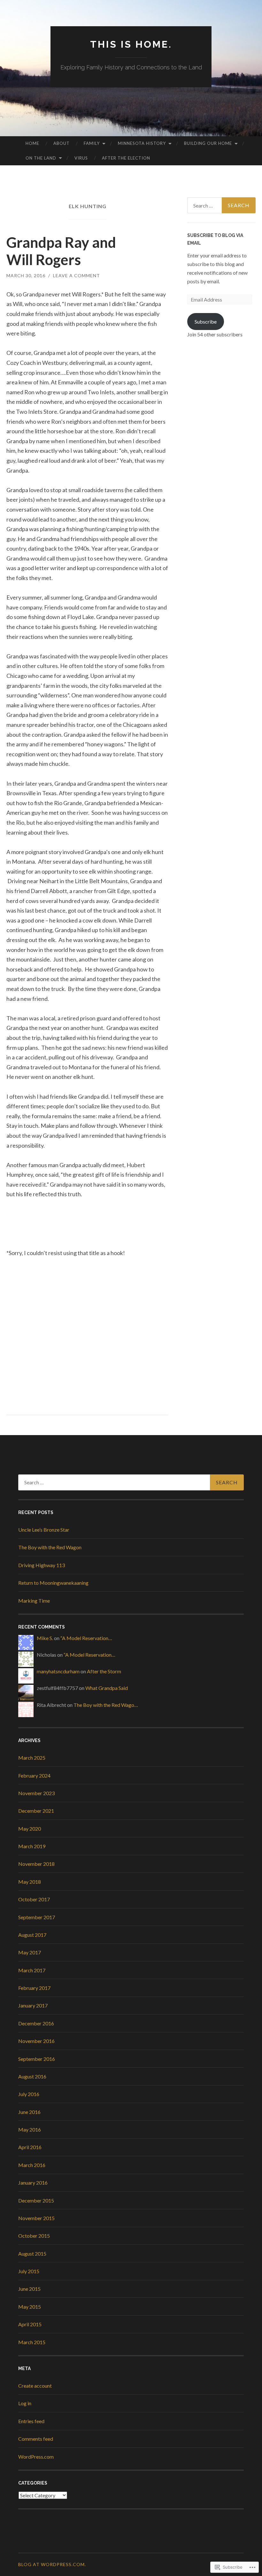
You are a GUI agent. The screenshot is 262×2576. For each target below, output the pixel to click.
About (62, 143)
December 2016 (36, 2023)
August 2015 (32, 2254)
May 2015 (30, 2307)
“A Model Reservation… (86, 1638)
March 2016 (32, 2165)
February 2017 (34, 1988)
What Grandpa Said (107, 1688)
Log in (25, 2403)
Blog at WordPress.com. (52, 2564)
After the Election (126, 158)
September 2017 (37, 1917)
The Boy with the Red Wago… (106, 1705)
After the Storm (104, 1671)
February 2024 (34, 1775)
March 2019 (32, 1846)
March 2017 (32, 1970)
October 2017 (34, 1899)
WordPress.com (36, 2457)
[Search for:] (222, 205)
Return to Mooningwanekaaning (53, 1583)
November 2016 (36, 2041)
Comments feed (36, 2439)
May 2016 (30, 2129)
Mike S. (45, 1638)
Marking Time (34, 1601)
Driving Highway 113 (42, 1565)
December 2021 (36, 1811)
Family (92, 143)
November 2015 (36, 2218)
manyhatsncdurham (58, 1671)
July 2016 (29, 2094)
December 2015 (36, 2200)
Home (32, 143)
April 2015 (30, 2324)
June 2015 (29, 2289)
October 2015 (34, 2236)
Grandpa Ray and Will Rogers (61, 251)
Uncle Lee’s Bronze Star (44, 1530)
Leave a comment (77, 275)
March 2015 (32, 2342)
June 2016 (29, 2112)
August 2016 (32, 2076)
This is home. (131, 44)
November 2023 (36, 1793)
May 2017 (30, 1952)
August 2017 (32, 1935)
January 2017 (33, 2005)
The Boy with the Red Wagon (50, 1547)
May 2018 (30, 1882)
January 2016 (33, 2183)
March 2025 (32, 1758)
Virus (81, 158)
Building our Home (208, 143)
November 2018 (36, 1864)
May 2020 (30, 1829)
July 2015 (29, 2271)
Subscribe (206, 322)
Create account (35, 2386)
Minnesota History (142, 143)
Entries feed (31, 2421)
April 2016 (30, 2147)
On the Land (41, 158)
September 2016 (37, 2059)
